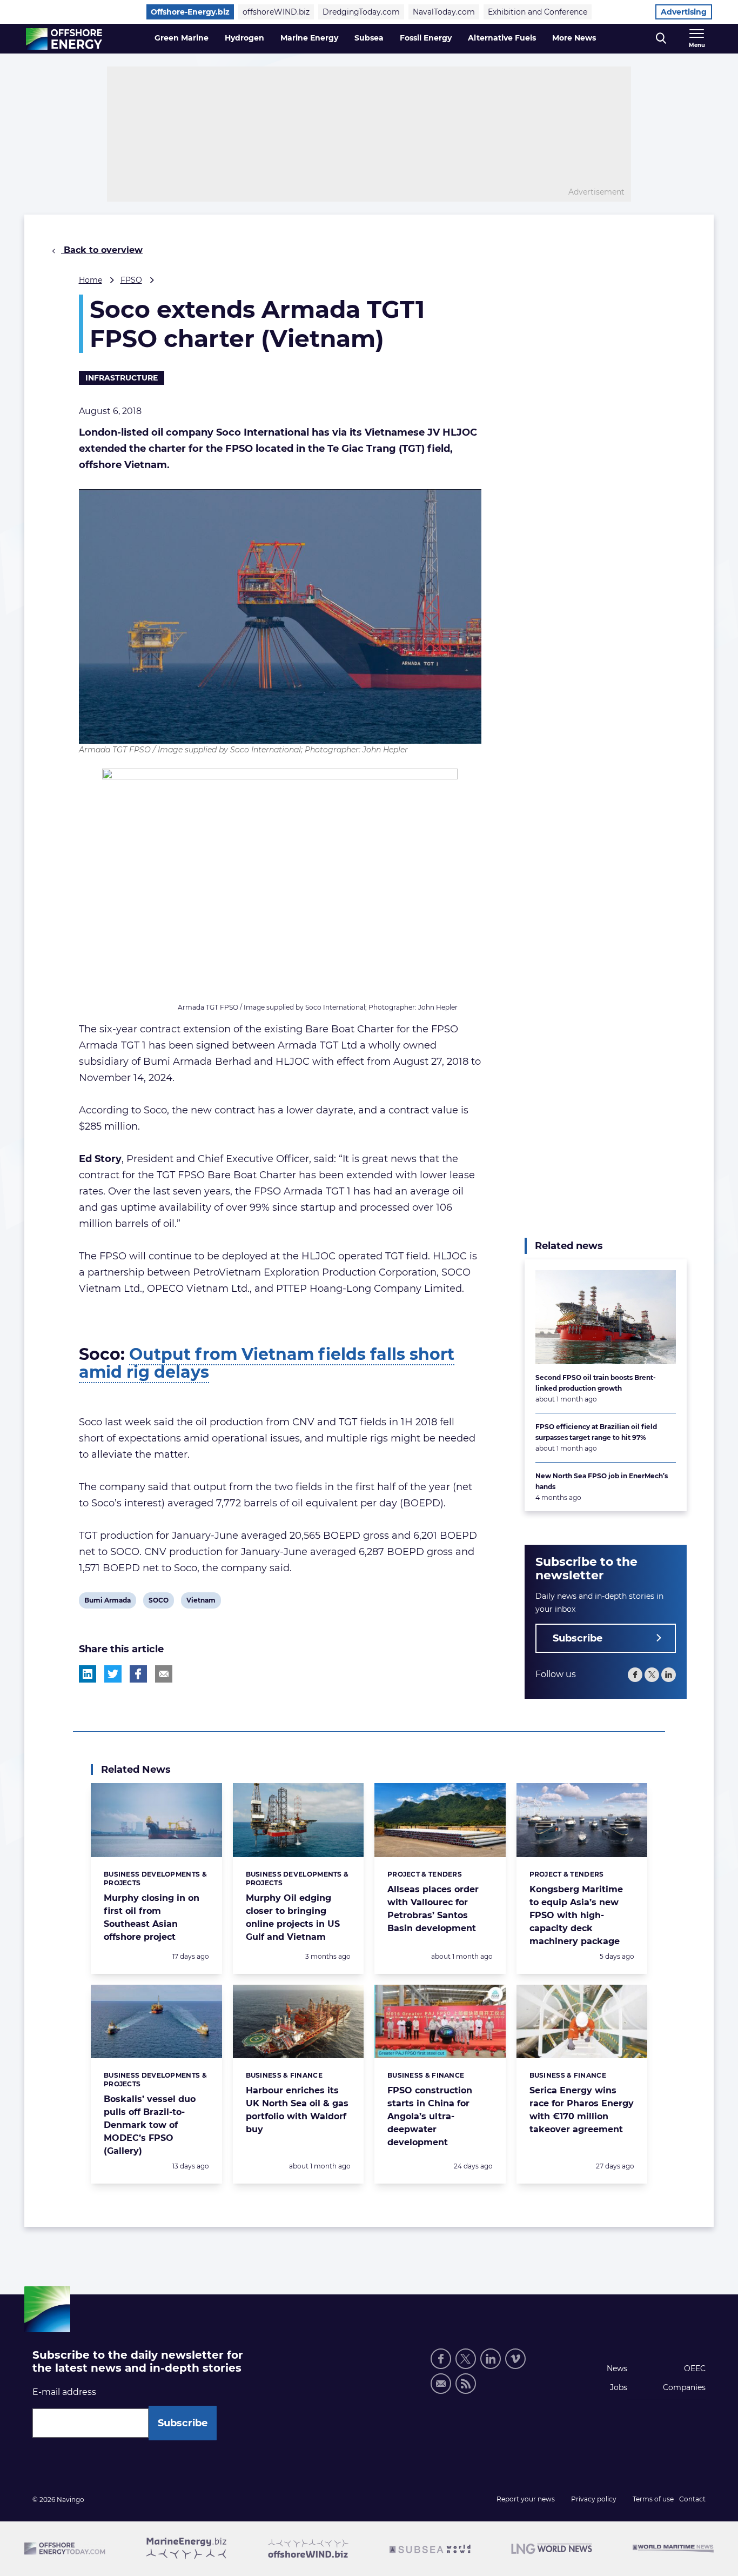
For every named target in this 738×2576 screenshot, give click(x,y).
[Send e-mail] (441, 2384)
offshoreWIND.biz (276, 12)
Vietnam (201, 1602)
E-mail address (64, 2392)
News (617, 2368)
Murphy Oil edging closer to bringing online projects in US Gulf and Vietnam (293, 1917)
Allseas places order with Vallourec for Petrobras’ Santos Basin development (433, 1909)
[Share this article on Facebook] (138, 1674)
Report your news (526, 2499)
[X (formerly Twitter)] (652, 1675)
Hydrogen (244, 38)
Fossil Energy (426, 38)
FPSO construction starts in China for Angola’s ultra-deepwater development (430, 2116)
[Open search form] (661, 39)
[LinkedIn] (669, 1675)
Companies (684, 2387)
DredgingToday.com (361, 12)
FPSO (131, 280)
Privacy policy (594, 2499)
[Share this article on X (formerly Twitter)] (113, 1674)
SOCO (158, 1602)
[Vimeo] (515, 2359)
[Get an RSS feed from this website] (466, 2384)
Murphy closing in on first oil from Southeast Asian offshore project (152, 1917)
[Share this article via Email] (164, 1674)
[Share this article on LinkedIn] (88, 1674)
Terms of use (653, 2499)
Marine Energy (309, 38)
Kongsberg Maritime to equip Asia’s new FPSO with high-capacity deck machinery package (576, 1915)
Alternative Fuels (502, 38)
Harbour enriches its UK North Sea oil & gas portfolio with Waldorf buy (297, 2110)
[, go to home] (64, 39)
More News (574, 38)
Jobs (619, 2387)
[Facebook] (635, 1675)
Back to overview (102, 250)
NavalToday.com (444, 12)
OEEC (695, 2368)
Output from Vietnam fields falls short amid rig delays (267, 1363)
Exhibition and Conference (538, 12)
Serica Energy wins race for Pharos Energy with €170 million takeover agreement (582, 2110)
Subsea (369, 38)
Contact (692, 2499)
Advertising (684, 12)
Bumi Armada (107, 1602)
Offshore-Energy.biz (190, 12)
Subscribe (578, 1638)
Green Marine (182, 38)
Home (90, 280)
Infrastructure (122, 378)
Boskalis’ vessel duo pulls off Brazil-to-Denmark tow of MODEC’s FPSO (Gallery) (150, 2125)
